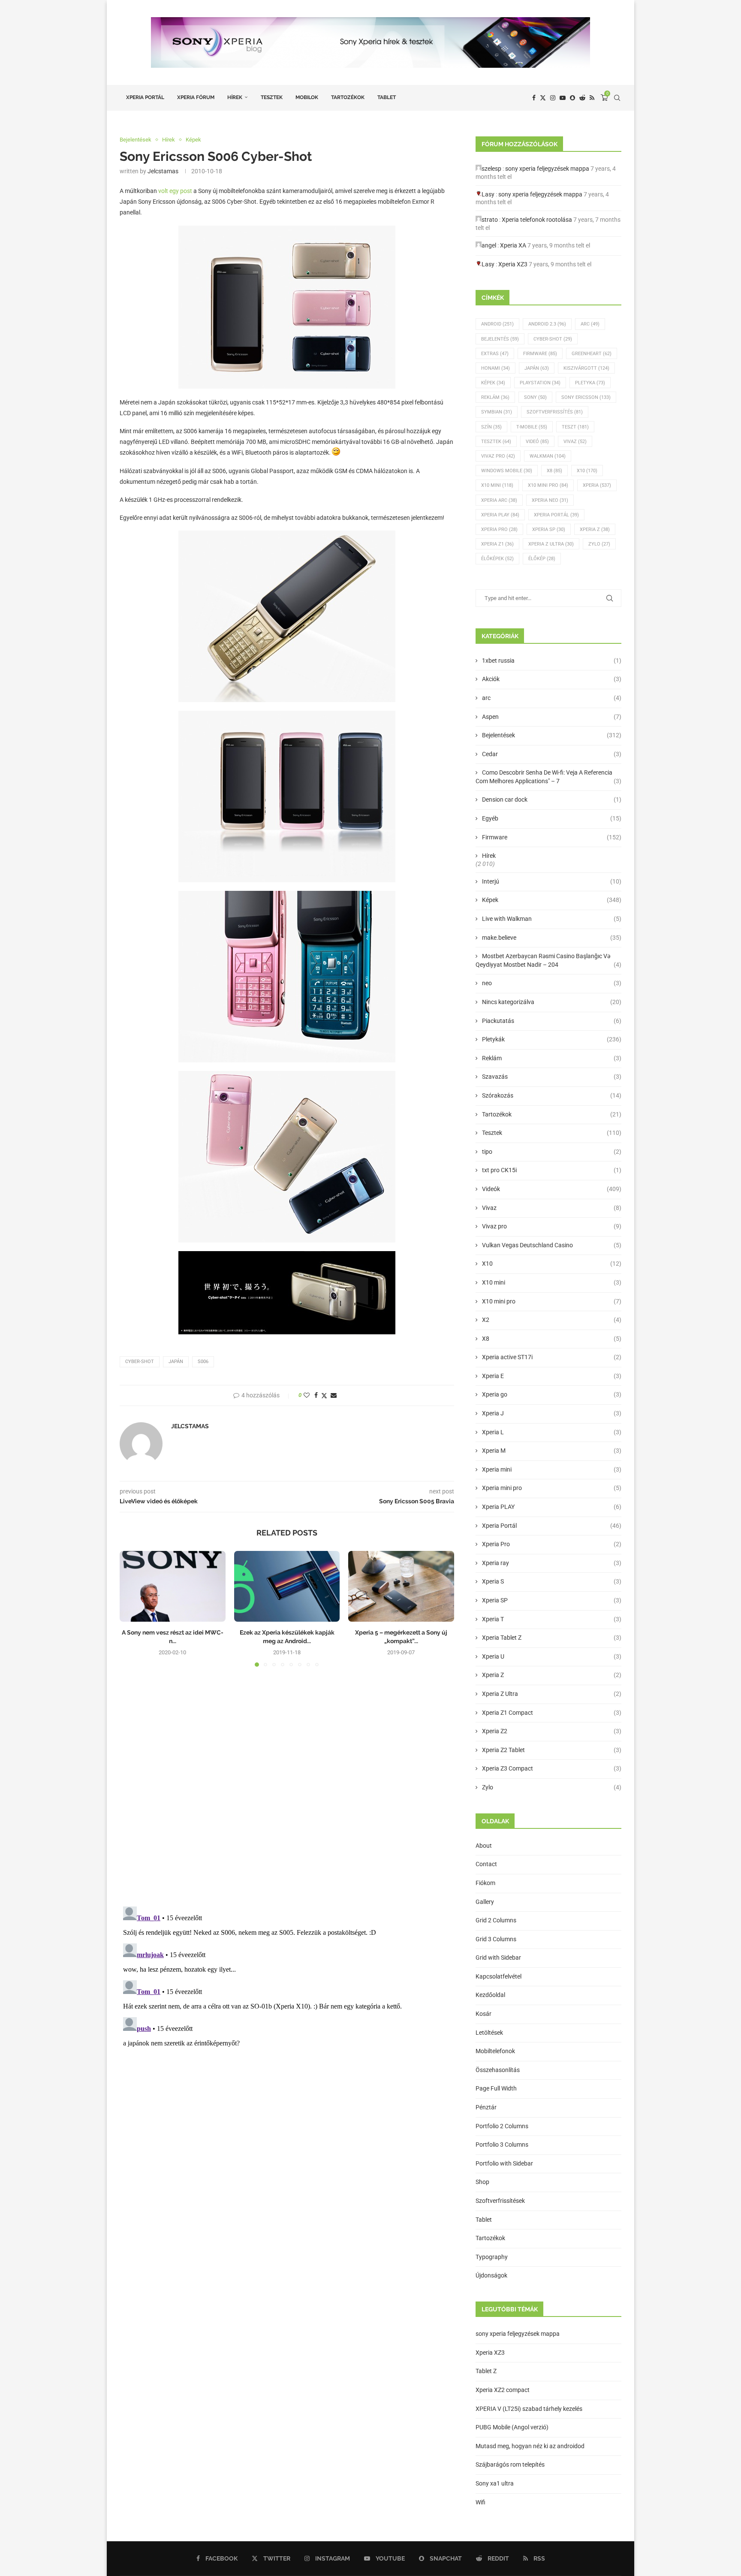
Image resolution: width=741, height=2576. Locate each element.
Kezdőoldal (490, 1995)
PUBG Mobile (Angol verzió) (512, 2427)
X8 (554, 471)
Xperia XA (513, 245)
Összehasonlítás (498, 2070)
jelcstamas (163, 171)
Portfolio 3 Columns (502, 2145)
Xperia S (552, 1581)
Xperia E (552, 1376)
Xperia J (552, 1413)
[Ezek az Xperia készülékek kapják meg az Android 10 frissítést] (287, 1586)
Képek (493, 383)
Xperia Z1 (497, 544)
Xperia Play (500, 515)
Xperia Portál (145, 97)
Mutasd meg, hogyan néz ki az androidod (530, 2446)
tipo (552, 1152)
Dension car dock (552, 799)
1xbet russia (552, 661)
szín (491, 427)
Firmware (540, 354)
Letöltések (489, 2033)
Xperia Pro (499, 529)
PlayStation (540, 383)
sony (535, 397)
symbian (497, 412)
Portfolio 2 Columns (502, 2126)
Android (497, 324)
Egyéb (552, 818)
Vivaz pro (498, 456)
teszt (575, 427)
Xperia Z (595, 529)
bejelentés (500, 339)
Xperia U (552, 1656)
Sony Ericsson (586, 397)
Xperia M (552, 1451)
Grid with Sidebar (498, 1958)
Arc (590, 324)
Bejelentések (552, 735)
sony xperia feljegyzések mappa (547, 169)
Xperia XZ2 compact (503, 2390)
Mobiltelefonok (495, 2051)
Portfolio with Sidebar (504, 2163)
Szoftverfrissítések (500, 2201)
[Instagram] (553, 98)
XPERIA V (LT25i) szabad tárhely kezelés (529, 2409)
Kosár (483, 2014)
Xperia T (552, 1619)
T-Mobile (532, 427)
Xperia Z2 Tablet (552, 1750)
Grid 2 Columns (496, 1920)
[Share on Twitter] (324, 1395)
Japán (176, 1362)
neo (552, 983)
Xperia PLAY (552, 1507)
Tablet (387, 97)
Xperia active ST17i (552, 1357)
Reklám (495, 397)
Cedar (552, 754)
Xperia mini (552, 1469)
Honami (496, 368)
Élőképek (497, 559)
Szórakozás (552, 1095)
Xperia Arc (499, 500)
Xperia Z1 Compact (552, 1713)
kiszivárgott (586, 368)
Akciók (552, 679)
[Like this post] (307, 1395)
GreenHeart (592, 354)
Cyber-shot (140, 1362)
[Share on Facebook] (316, 1395)
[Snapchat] (572, 98)
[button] (131, 1608)
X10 (587, 471)
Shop (482, 2182)
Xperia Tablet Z (552, 1638)
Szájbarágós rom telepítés (510, 2464)
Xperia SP (549, 529)
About (484, 1846)
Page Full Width (496, 2088)
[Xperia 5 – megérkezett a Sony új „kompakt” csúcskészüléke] (401, 1586)
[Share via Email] (334, 1395)
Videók (552, 1189)
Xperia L (552, 1432)
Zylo (599, 544)
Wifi (480, 2502)
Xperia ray (552, 1563)
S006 (203, 1362)
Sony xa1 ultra (495, 2483)
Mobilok (307, 97)
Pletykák (552, 1039)
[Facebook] (534, 98)
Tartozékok (348, 97)
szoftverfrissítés (555, 412)
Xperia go (552, 1394)
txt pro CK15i (552, 1170)
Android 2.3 (547, 324)
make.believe (552, 938)
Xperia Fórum (196, 97)
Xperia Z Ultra (551, 544)
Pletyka (590, 383)
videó (537, 442)
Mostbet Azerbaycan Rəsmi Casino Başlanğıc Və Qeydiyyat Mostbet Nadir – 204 (548, 960)
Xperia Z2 (552, 1731)
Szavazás (552, 1077)
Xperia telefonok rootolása (537, 220)
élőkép (542, 559)
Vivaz (575, 442)
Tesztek (272, 97)
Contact (486, 1864)
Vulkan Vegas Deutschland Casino (552, 1245)
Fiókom (485, 1883)
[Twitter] (543, 98)
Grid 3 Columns (496, 1939)
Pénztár (486, 2107)
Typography (492, 2257)
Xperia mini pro (552, 1488)
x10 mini (497, 485)
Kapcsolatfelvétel (499, 1976)
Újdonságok (491, 2275)
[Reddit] (582, 98)
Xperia (597, 485)
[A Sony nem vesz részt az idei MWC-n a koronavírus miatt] (173, 1586)
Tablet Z (486, 2371)
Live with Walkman (552, 919)
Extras (495, 354)
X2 (552, 1320)
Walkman (548, 456)
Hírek (235, 97)
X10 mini (552, 1282)
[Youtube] (563, 98)
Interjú (552, 881)
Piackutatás (552, 1021)
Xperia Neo (550, 500)
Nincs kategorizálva (552, 1002)
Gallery (485, 1902)
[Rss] (592, 98)
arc (552, 698)
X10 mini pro (548, 485)
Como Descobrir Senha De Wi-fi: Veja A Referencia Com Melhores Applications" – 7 (548, 777)
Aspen (552, 717)
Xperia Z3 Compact (552, 1768)
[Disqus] (287, 1789)
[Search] (617, 98)
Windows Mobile (507, 471)
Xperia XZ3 (513, 264)
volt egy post (175, 191)
